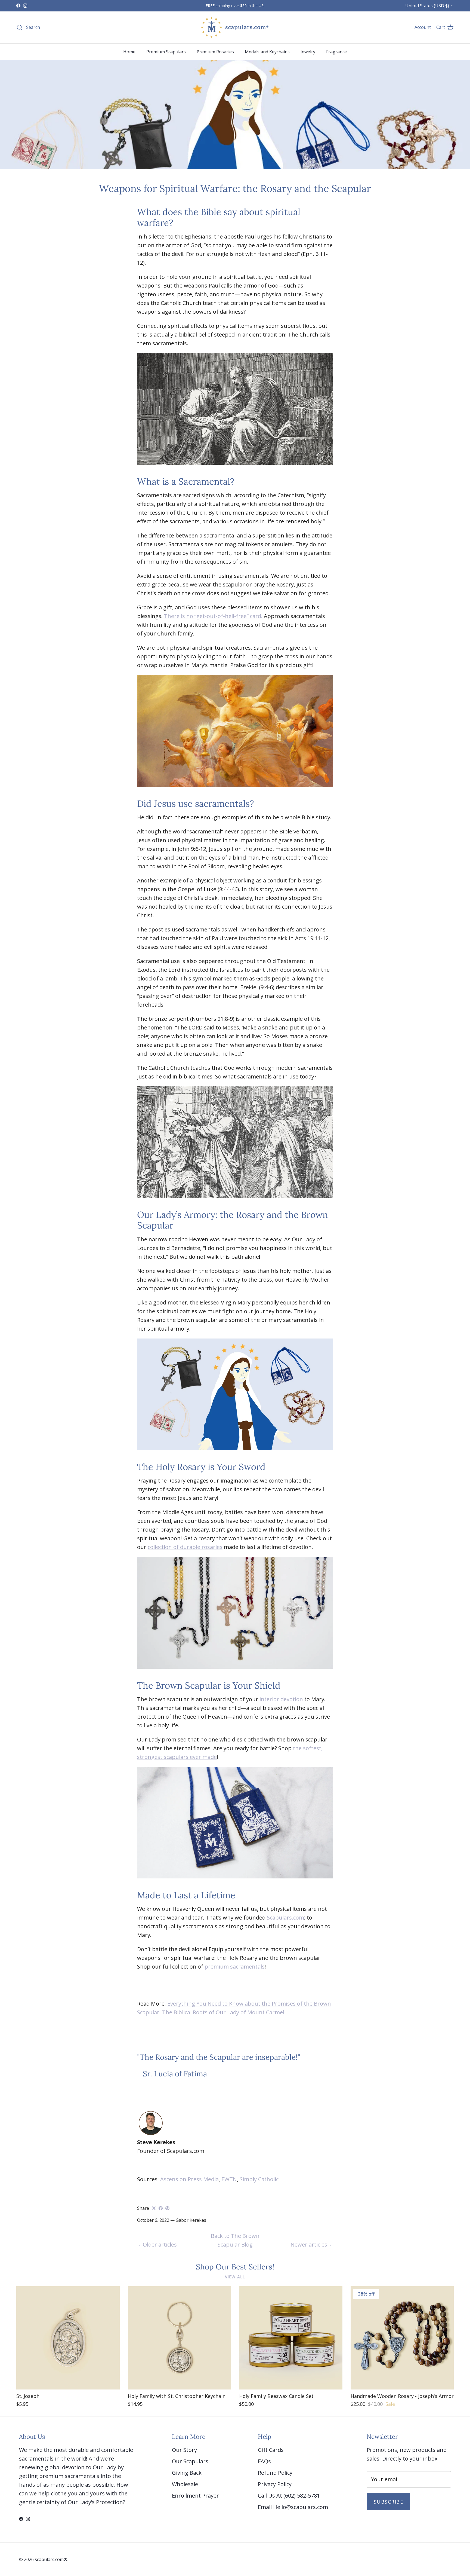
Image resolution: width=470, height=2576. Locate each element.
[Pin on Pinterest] (167, 2208)
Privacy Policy (275, 2484)
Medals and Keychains (267, 52)
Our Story (184, 2450)
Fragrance (336, 52)
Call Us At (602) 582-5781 (289, 2496)
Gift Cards (271, 2450)
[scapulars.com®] (235, 27)
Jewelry (308, 52)
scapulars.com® (51, 2559)
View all (235, 2277)
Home (129, 52)
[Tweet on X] (154, 2208)
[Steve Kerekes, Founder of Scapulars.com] (151, 2133)
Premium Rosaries (215, 52)
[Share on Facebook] (161, 2208)
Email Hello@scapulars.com (293, 2507)
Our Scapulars (190, 2461)
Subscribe (388, 2502)
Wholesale (185, 2484)
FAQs (264, 2461)
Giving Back (187, 2473)
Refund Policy (275, 2473)
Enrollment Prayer (195, 2496)
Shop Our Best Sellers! (235, 2267)
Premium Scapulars (166, 52)
